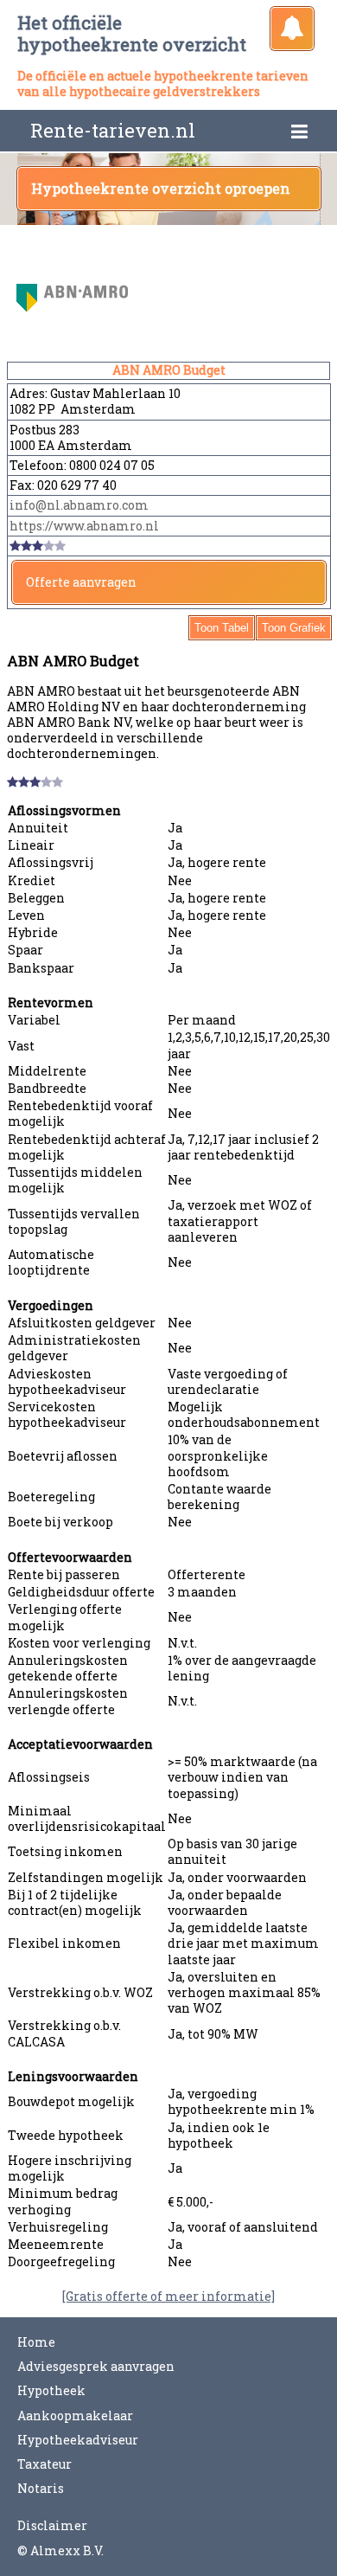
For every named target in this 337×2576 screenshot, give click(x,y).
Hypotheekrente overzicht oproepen (161, 188)
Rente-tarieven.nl (113, 130)
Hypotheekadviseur (78, 2440)
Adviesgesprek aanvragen (96, 2366)
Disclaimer (52, 2525)
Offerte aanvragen (81, 582)
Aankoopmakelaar (75, 2415)
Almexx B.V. (67, 2550)
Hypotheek (51, 2390)
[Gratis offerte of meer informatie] (168, 2296)
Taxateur (45, 2464)
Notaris (41, 2488)
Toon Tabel (222, 628)
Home (36, 2342)
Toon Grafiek (294, 628)
